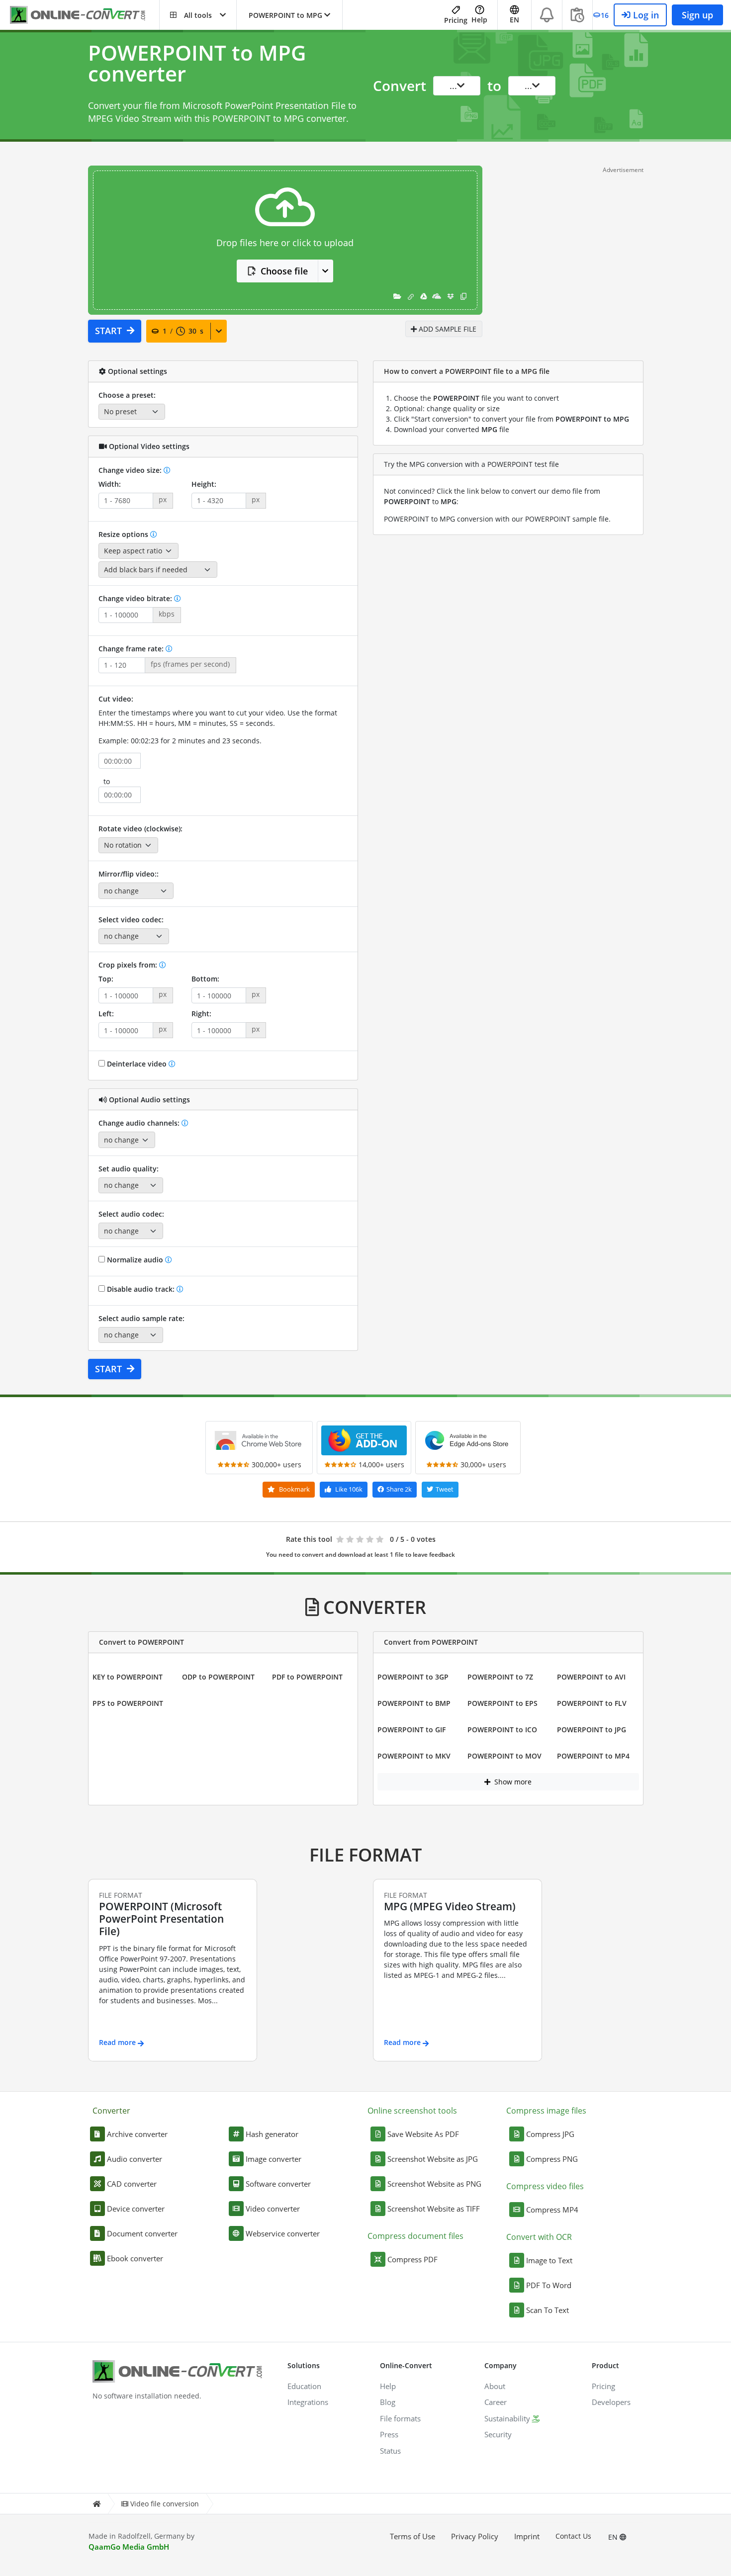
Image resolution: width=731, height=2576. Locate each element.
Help (479, 20)
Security (498, 2434)
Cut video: (116, 699)
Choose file (284, 271)
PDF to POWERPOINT (307, 1677)
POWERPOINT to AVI (591, 1677)
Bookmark (294, 1489)
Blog (388, 2402)
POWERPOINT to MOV (504, 1756)
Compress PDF (412, 2259)
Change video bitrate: (136, 598)
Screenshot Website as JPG (433, 2159)
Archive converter (137, 2134)
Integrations (308, 2402)
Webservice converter (283, 2233)
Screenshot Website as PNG (434, 2184)
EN (614, 2537)
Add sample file (447, 329)
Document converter (142, 2233)
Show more (512, 1782)
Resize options (124, 534)
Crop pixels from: (129, 965)
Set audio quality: (129, 1169)
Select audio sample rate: (141, 1318)
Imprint (527, 2536)
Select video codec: (131, 920)
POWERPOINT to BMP (414, 1703)
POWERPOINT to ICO (502, 1730)
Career (496, 2402)
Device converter (136, 2209)
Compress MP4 (552, 2210)
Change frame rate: (132, 649)
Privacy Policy (475, 2536)
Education (304, 2386)
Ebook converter (135, 2258)
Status (390, 2451)
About (495, 2386)
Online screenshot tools (412, 2111)
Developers (611, 2402)
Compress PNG (552, 2159)
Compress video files (545, 2186)
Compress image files (546, 2111)
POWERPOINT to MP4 (593, 1756)
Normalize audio (135, 1260)
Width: (110, 484)
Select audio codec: (131, 1214)
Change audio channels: (140, 1123)
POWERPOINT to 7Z (500, 1677)
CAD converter (132, 2184)
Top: (106, 979)
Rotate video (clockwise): (140, 829)
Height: (204, 484)
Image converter (274, 2159)
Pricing (456, 20)
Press (389, 2434)
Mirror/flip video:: (129, 874)
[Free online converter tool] (85, 15)
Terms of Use (412, 2536)
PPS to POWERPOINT (128, 1703)
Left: (106, 1014)
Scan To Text (548, 2310)
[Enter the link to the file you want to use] (411, 296)
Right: (201, 1014)
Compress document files (415, 2236)
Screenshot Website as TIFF (434, 2209)
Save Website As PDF (423, 2134)
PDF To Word (549, 2285)
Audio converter (135, 2159)
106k (349, 1489)
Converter (111, 2111)
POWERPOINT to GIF (411, 1730)
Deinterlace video (137, 1064)
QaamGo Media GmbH (129, 2547)
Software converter (278, 2184)
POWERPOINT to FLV (592, 1703)
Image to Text (549, 2260)
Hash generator (272, 2134)
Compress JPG (550, 2134)
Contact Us (573, 2536)
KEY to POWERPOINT (128, 1677)
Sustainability (507, 2418)
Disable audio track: (141, 1289)
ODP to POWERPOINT (218, 1677)
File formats (400, 2418)
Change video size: (131, 470)
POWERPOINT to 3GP (413, 1677)
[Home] (96, 2504)
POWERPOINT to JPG (592, 1730)
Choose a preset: (127, 395)
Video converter (273, 2209)
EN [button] (514, 20)
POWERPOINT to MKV (414, 1756)
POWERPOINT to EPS (503, 1703)
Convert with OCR (539, 2237)
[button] (198, 15)
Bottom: (205, 979)
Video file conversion (165, 2504)
